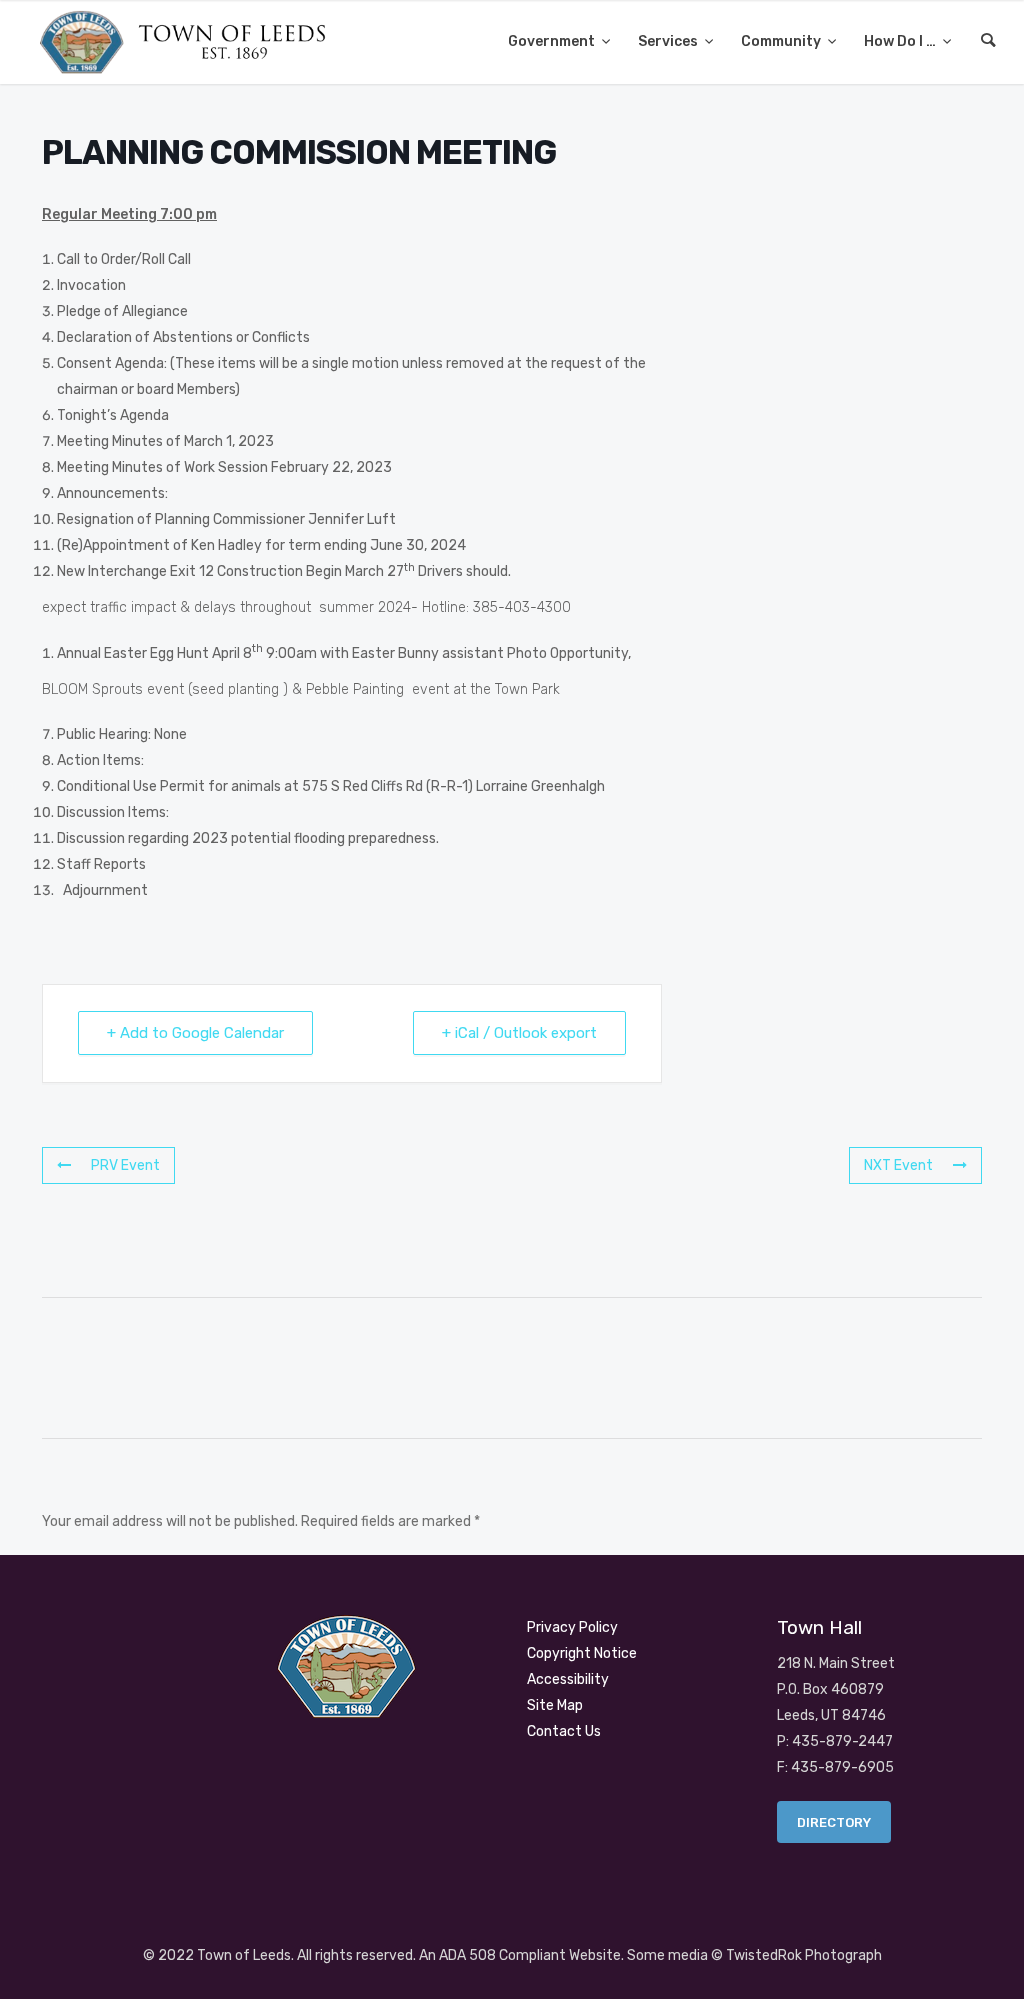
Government (553, 41)
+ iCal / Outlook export (519, 1033)
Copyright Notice (582, 1653)
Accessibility (568, 1679)
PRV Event (125, 1165)
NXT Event (898, 1165)
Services (669, 41)
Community (782, 41)
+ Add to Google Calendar (195, 1033)
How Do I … (901, 41)
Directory (834, 1822)
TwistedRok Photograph (804, 1955)
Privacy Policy (572, 1627)
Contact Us (564, 1731)
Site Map (555, 1705)
